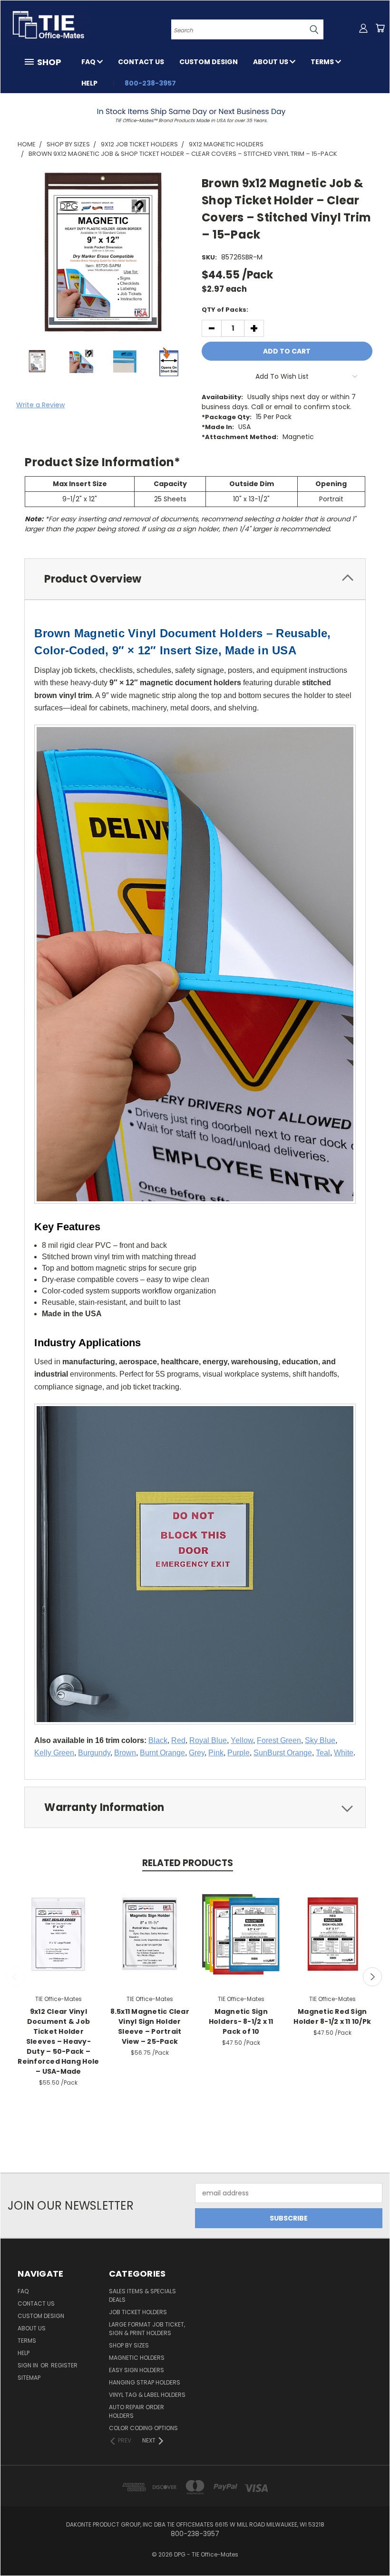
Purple (239, 1753)
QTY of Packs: (225, 310)
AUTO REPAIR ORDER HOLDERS (136, 2411)
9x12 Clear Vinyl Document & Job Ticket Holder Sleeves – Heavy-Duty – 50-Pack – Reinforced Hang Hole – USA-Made (58, 2041)
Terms (323, 62)
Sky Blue (320, 1740)
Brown (125, 1753)
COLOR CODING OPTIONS (143, 2428)
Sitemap (29, 2378)
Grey (197, 1753)
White (344, 1753)
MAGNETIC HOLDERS (137, 2358)
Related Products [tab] (188, 1863)
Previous (15, 1977)
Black (158, 1740)
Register (64, 2365)
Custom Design (209, 62)
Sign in (29, 2365)
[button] (195, 115)
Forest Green (279, 1740)
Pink (216, 1753)
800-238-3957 (150, 83)
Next (372, 1977)
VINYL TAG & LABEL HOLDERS (147, 2395)
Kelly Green (54, 1753)
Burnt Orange (162, 1753)
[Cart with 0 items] (380, 28)
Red (178, 1740)
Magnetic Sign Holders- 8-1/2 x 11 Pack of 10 (241, 2021)
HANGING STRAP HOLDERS (145, 2382)
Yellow (242, 1740)
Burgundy (94, 1753)
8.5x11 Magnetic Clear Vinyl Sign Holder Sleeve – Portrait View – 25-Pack (150, 2026)
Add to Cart (58, 1933)
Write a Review (40, 405)
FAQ (89, 62)
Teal (323, 1753)
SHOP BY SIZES (129, 2345)
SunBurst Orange (283, 1753)
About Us (271, 62)
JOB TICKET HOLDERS (138, 2312)
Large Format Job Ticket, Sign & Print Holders (147, 2329)
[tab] (195, 579)
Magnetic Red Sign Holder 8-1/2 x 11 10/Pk (332, 2016)
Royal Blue (208, 1740)
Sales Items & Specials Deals (142, 2295)
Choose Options (241, 1933)
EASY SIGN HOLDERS (136, 2370)
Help (89, 83)
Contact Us (141, 62)
